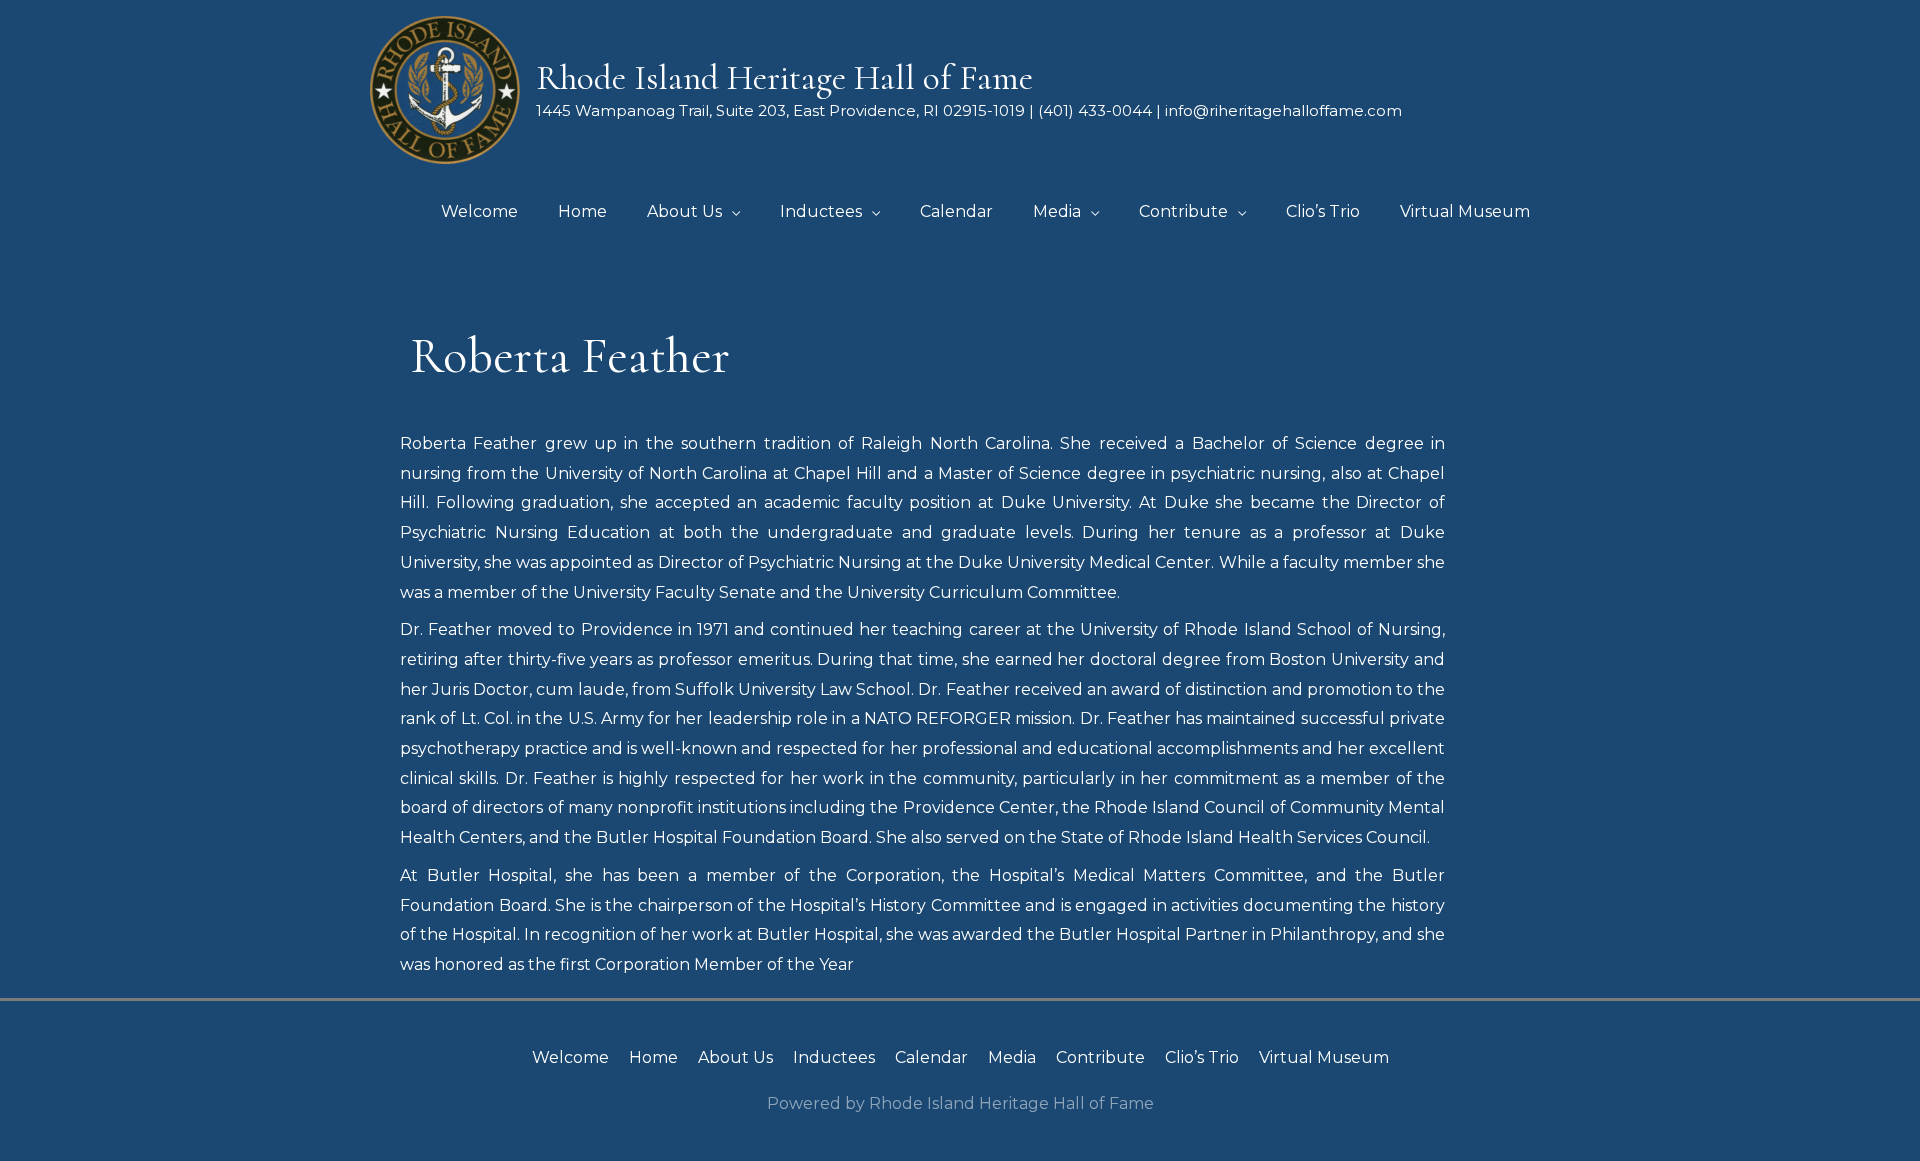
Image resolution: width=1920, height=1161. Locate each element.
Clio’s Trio (1202, 1057)
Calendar (931, 1057)
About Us (735, 1057)
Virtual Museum (1324, 1057)
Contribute (1100, 1057)
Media (1012, 1057)
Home (653, 1057)
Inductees (834, 1057)
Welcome (570, 1057)
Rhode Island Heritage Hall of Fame (784, 78)
